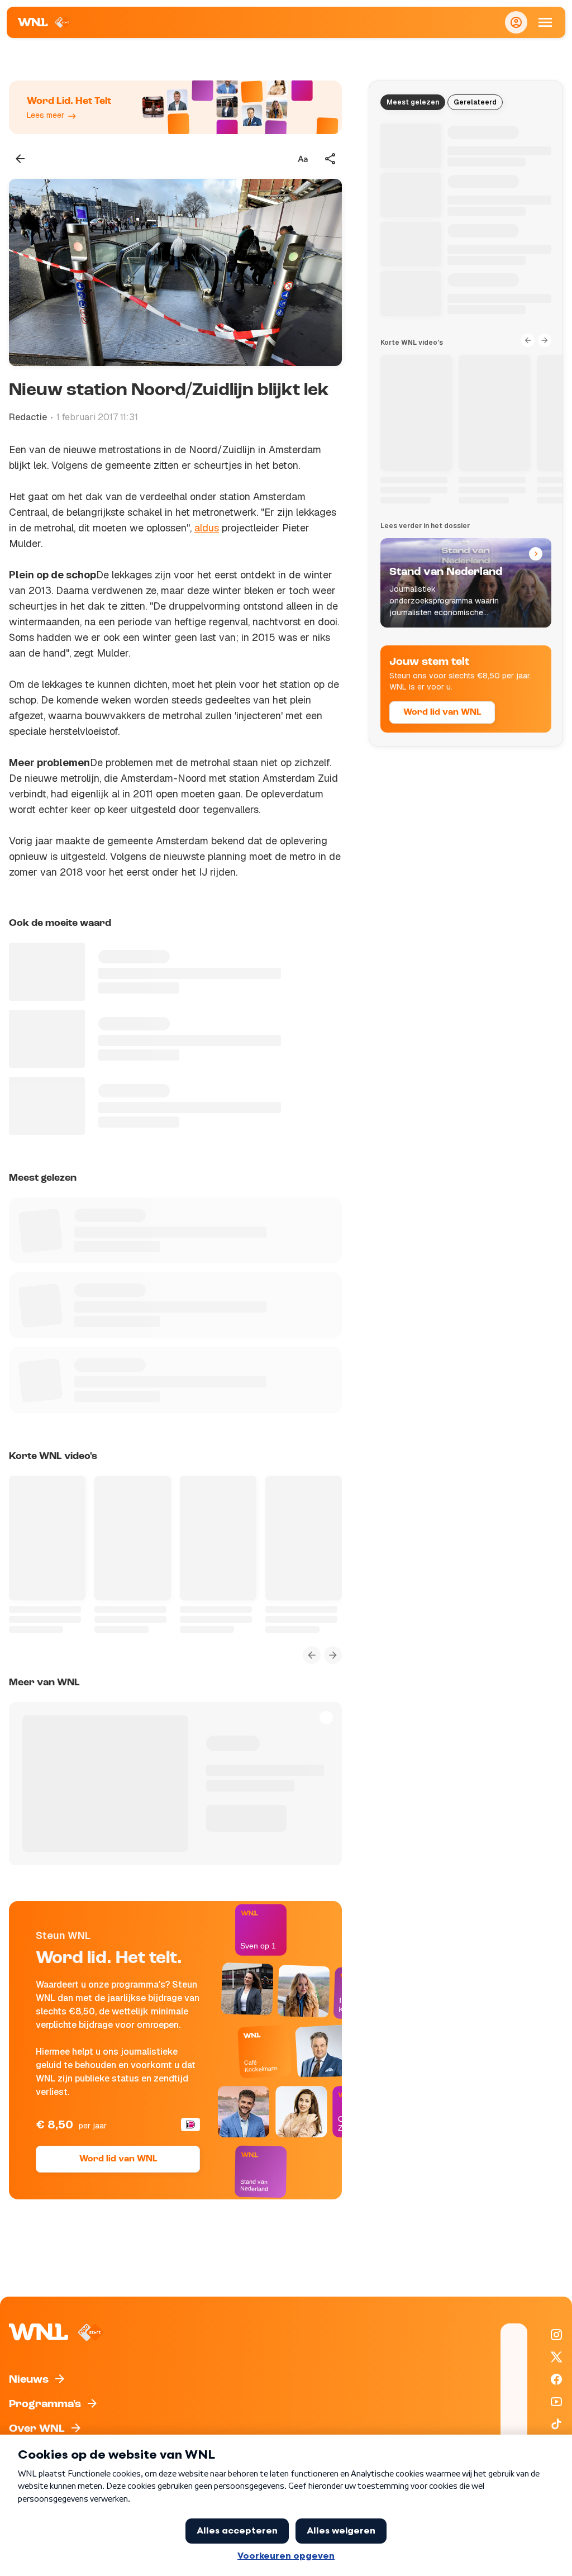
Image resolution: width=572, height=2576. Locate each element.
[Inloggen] (516, 22)
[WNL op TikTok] (556, 2424)
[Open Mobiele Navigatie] (545, 22)
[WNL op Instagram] (556, 2335)
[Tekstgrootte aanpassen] (303, 159)
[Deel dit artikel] (331, 159)
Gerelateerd (475, 102)
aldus (207, 528)
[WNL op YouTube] (556, 2402)
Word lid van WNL (118, 2159)
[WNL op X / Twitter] (556, 2357)
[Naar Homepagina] (44, 22)
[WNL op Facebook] (556, 2379)
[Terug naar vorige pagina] (20, 159)
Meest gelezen (413, 102)
